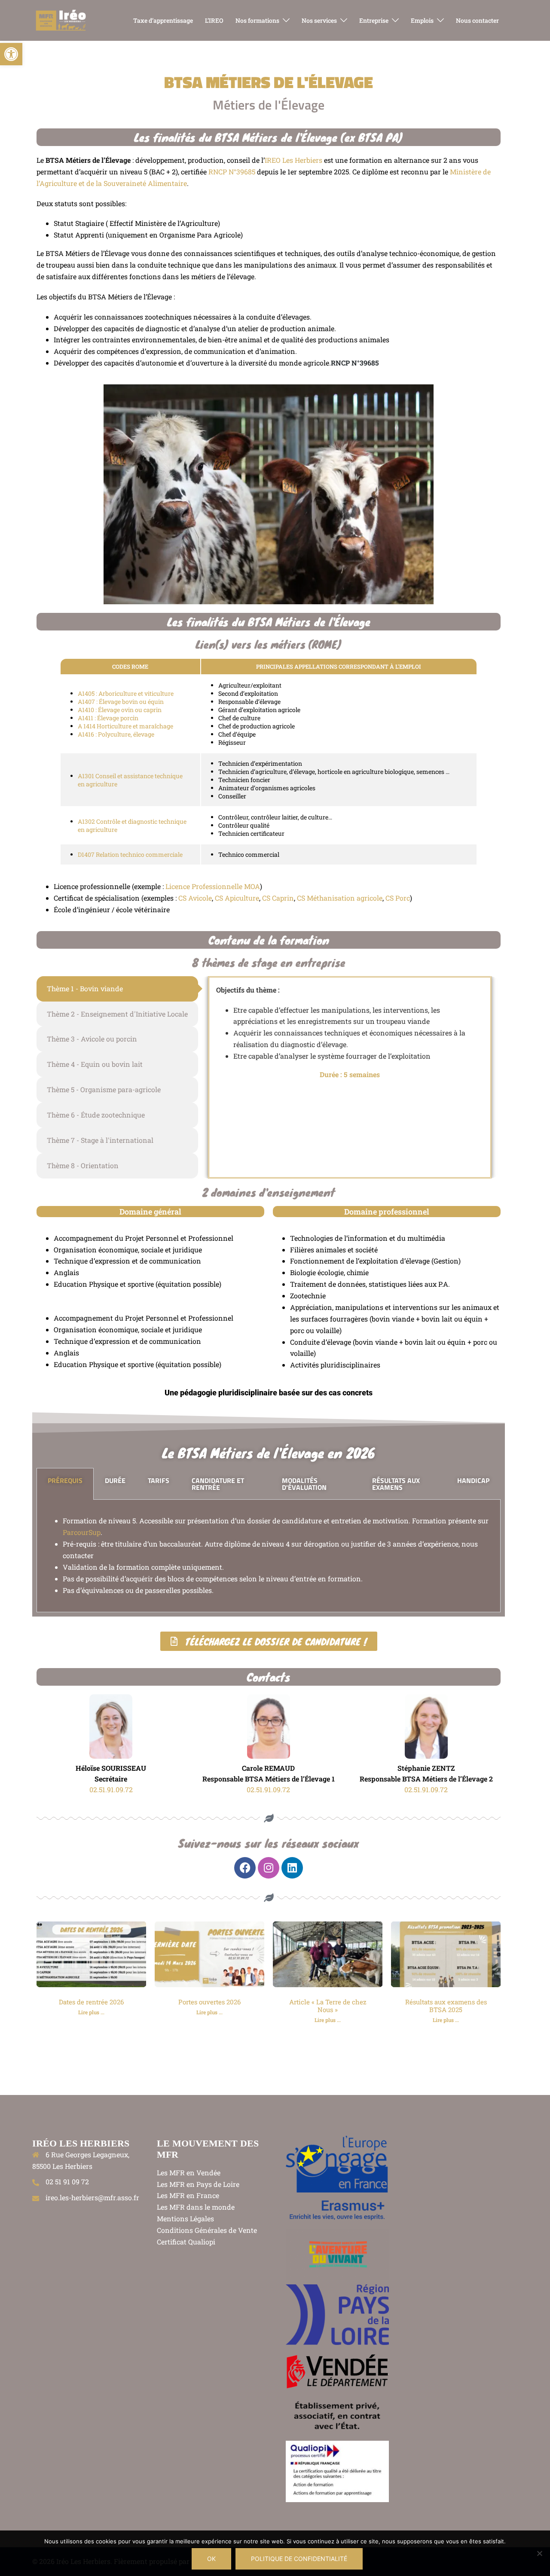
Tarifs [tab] (159, 1480)
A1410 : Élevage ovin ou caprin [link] (120, 710)
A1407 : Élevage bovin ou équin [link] (121, 702)
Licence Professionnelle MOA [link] (213, 886)
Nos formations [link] (257, 20)
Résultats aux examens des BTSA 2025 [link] (446, 2006)
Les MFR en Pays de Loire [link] (198, 2184)
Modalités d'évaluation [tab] (304, 1484)
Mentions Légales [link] (185, 2218)
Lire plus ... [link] (91, 2012)
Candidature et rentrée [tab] (218, 1484)
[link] (11, 54)
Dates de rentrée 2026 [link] (91, 2002)
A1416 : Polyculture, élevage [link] (116, 734)
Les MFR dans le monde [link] (196, 2207)
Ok (211, 2559)
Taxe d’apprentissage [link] (163, 20)
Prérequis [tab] (65, 1480)
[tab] (117, 989)
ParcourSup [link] (82, 1532)
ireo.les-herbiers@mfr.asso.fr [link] (92, 2197)
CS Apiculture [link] (237, 898)
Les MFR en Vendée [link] (189, 2173)
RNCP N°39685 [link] (232, 172)
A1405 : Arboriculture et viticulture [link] (126, 693)
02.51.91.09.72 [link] (111, 1789)
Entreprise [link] (374, 20)
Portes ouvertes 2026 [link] (209, 2002)
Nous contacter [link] (477, 20)
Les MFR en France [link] (188, 2195)
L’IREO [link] (214, 20)
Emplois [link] (422, 20)
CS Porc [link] (398, 898)
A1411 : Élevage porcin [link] (108, 718)
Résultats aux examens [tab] (396, 1484)
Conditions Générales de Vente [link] (207, 2230)
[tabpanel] (269, 1556)
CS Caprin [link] (278, 898)
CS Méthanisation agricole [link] (340, 898)
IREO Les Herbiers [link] (293, 160)
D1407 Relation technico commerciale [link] (130, 854)
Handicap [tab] (473, 1480)
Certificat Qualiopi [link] (186, 2242)
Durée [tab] (115, 1480)
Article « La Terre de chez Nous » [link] (328, 2006)
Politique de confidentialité (299, 2559)
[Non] (539, 2553)
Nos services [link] (319, 20)
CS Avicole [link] (194, 898)
